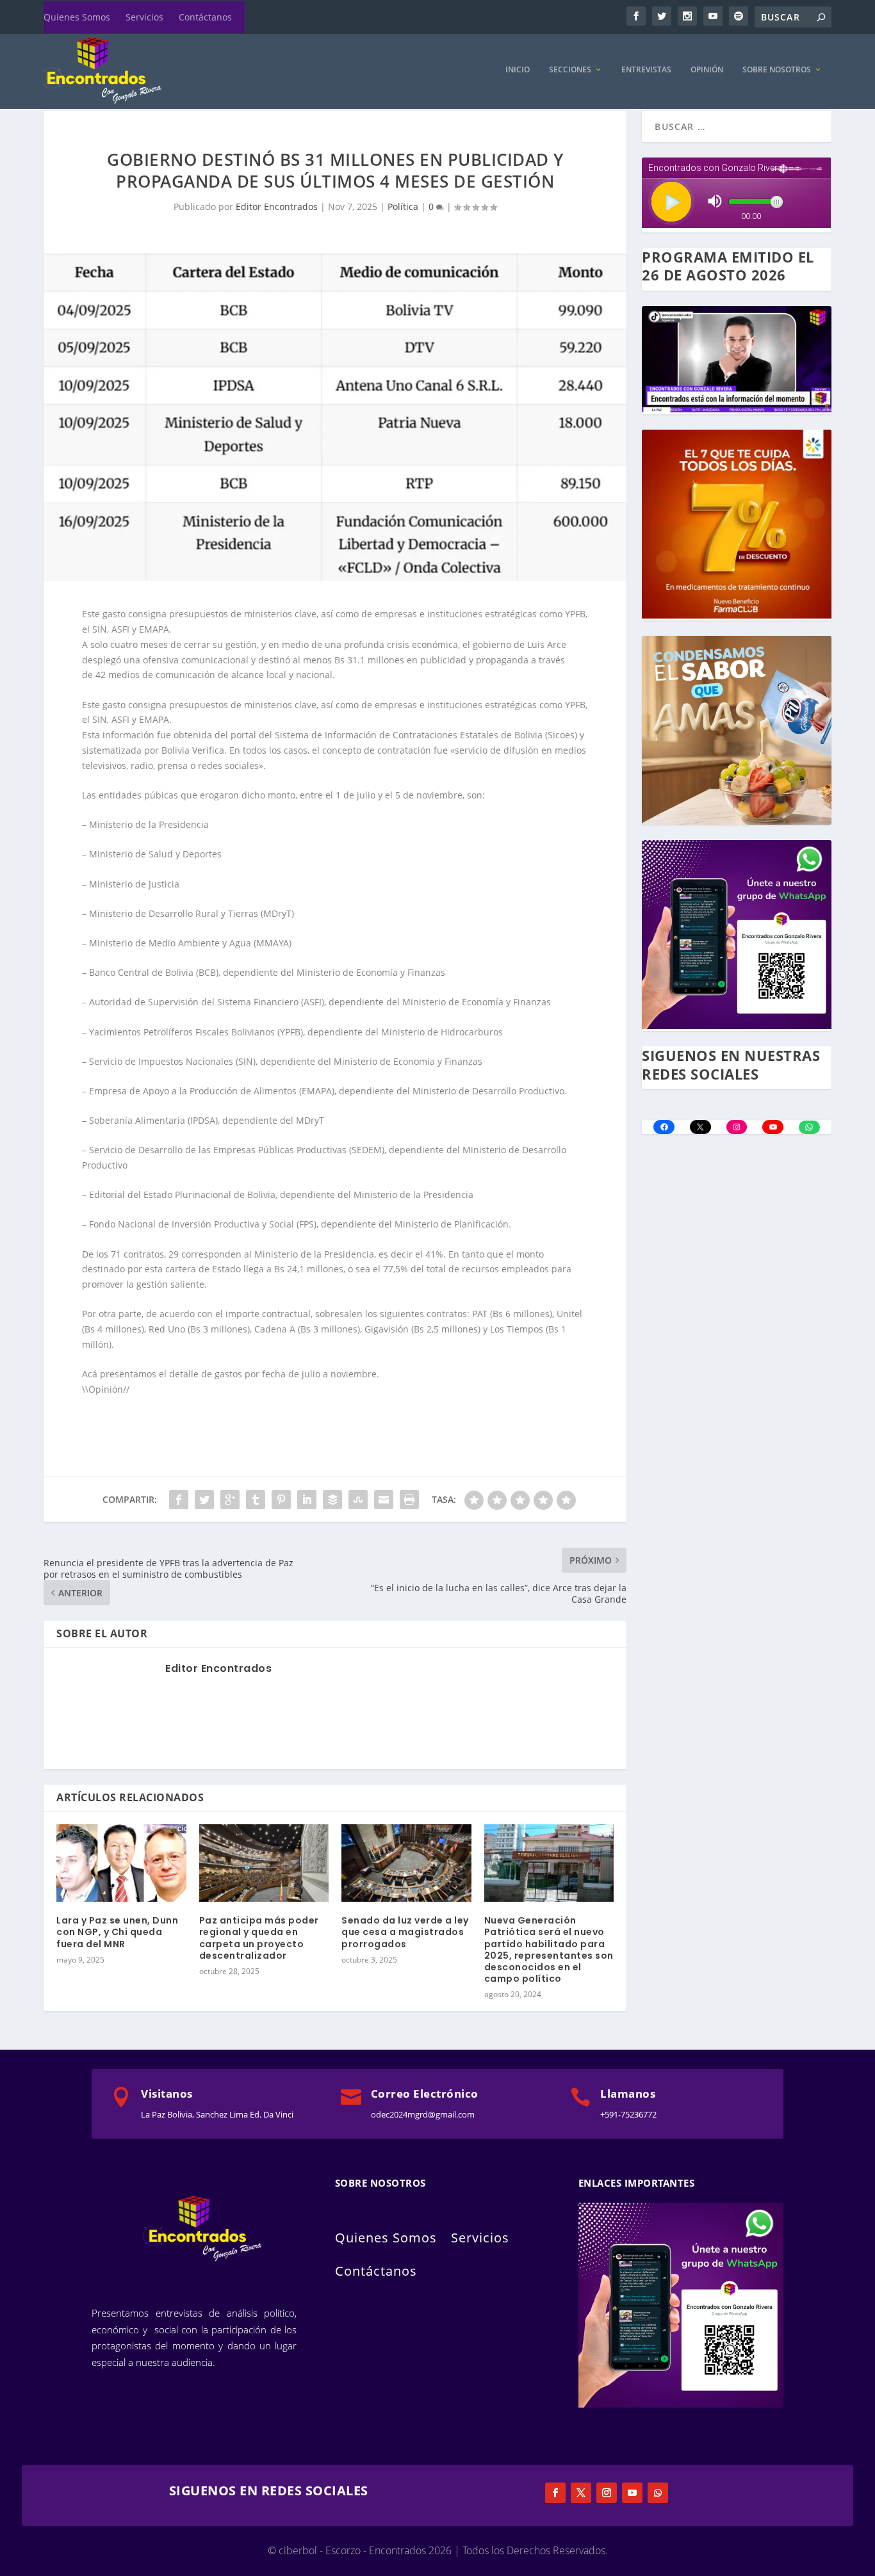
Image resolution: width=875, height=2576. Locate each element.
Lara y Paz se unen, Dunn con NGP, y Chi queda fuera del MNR (117, 1932)
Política (403, 207)
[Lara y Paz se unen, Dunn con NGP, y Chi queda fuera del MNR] (121, 1863)
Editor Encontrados (277, 207)
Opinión (707, 70)
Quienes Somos (77, 17)
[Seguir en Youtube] (632, 2493)
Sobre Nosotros (777, 70)
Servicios (144, 17)
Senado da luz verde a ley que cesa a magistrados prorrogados (405, 1932)
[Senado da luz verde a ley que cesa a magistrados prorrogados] (406, 1863)
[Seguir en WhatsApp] (658, 2493)
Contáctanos (205, 17)
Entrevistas (646, 70)
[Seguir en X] (581, 2493)
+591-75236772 (628, 2114)
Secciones (570, 70)
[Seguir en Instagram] (607, 2493)
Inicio (518, 70)
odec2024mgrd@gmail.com (423, 2114)
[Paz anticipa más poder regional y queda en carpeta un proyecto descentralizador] (264, 1863)
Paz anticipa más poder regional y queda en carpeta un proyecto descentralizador (259, 1938)
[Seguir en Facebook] (555, 2493)
